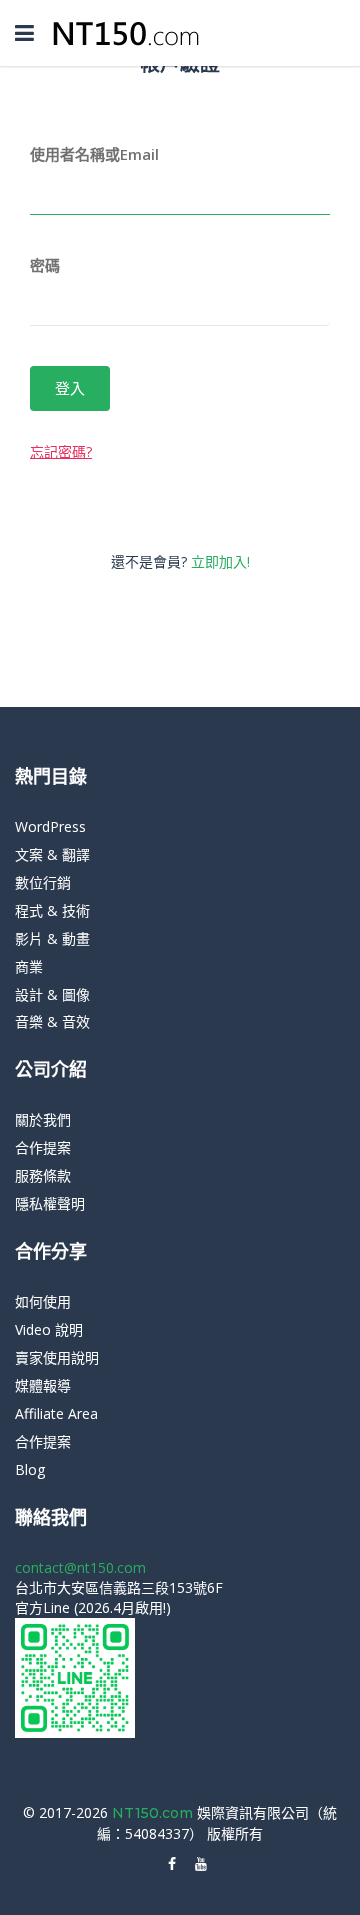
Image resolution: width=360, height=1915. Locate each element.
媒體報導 (43, 1385)
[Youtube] (201, 1864)
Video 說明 (49, 1329)
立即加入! (220, 561)
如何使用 (43, 1301)
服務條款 (43, 1175)
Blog (30, 1469)
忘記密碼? (61, 451)
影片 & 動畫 (52, 938)
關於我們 (43, 1119)
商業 (29, 966)
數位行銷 (43, 882)
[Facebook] (172, 1864)
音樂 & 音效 (52, 1021)
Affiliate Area (56, 1413)
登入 (70, 388)
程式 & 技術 (52, 910)
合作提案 (43, 1147)
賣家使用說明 (57, 1357)
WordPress (50, 826)
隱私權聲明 (50, 1203)
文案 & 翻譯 (52, 854)
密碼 (45, 265)
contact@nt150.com (80, 1567)
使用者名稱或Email (94, 154)
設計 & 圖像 (52, 994)
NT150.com (154, 1813)
